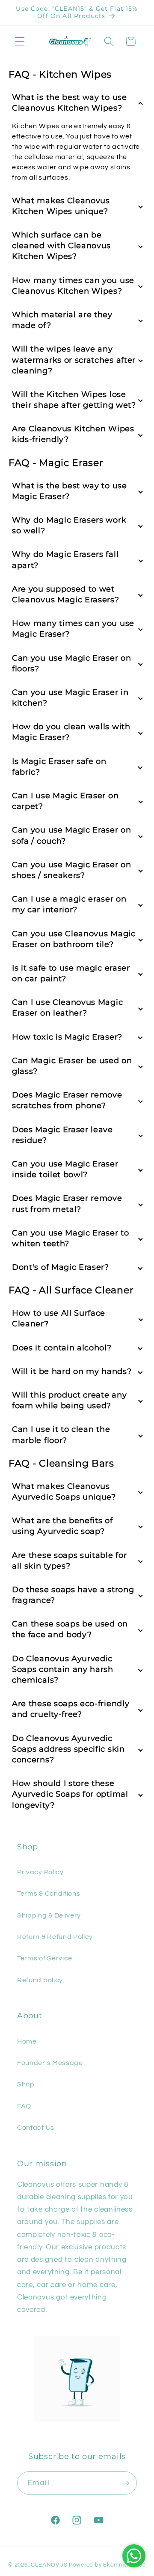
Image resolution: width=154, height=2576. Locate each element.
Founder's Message (50, 2063)
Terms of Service (45, 1958)
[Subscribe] (126, 2483)
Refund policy (40, 1980)
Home (27, 2041)
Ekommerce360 (124, 2565)
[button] (20, 41)
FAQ (24, 2106)
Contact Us (36, 2128)
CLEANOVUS (49, 2565)
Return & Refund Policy (55, 1937)
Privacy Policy (40, 1872)
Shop (26, 2084)
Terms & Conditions (49, 1894)
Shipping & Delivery (49, 1915)
